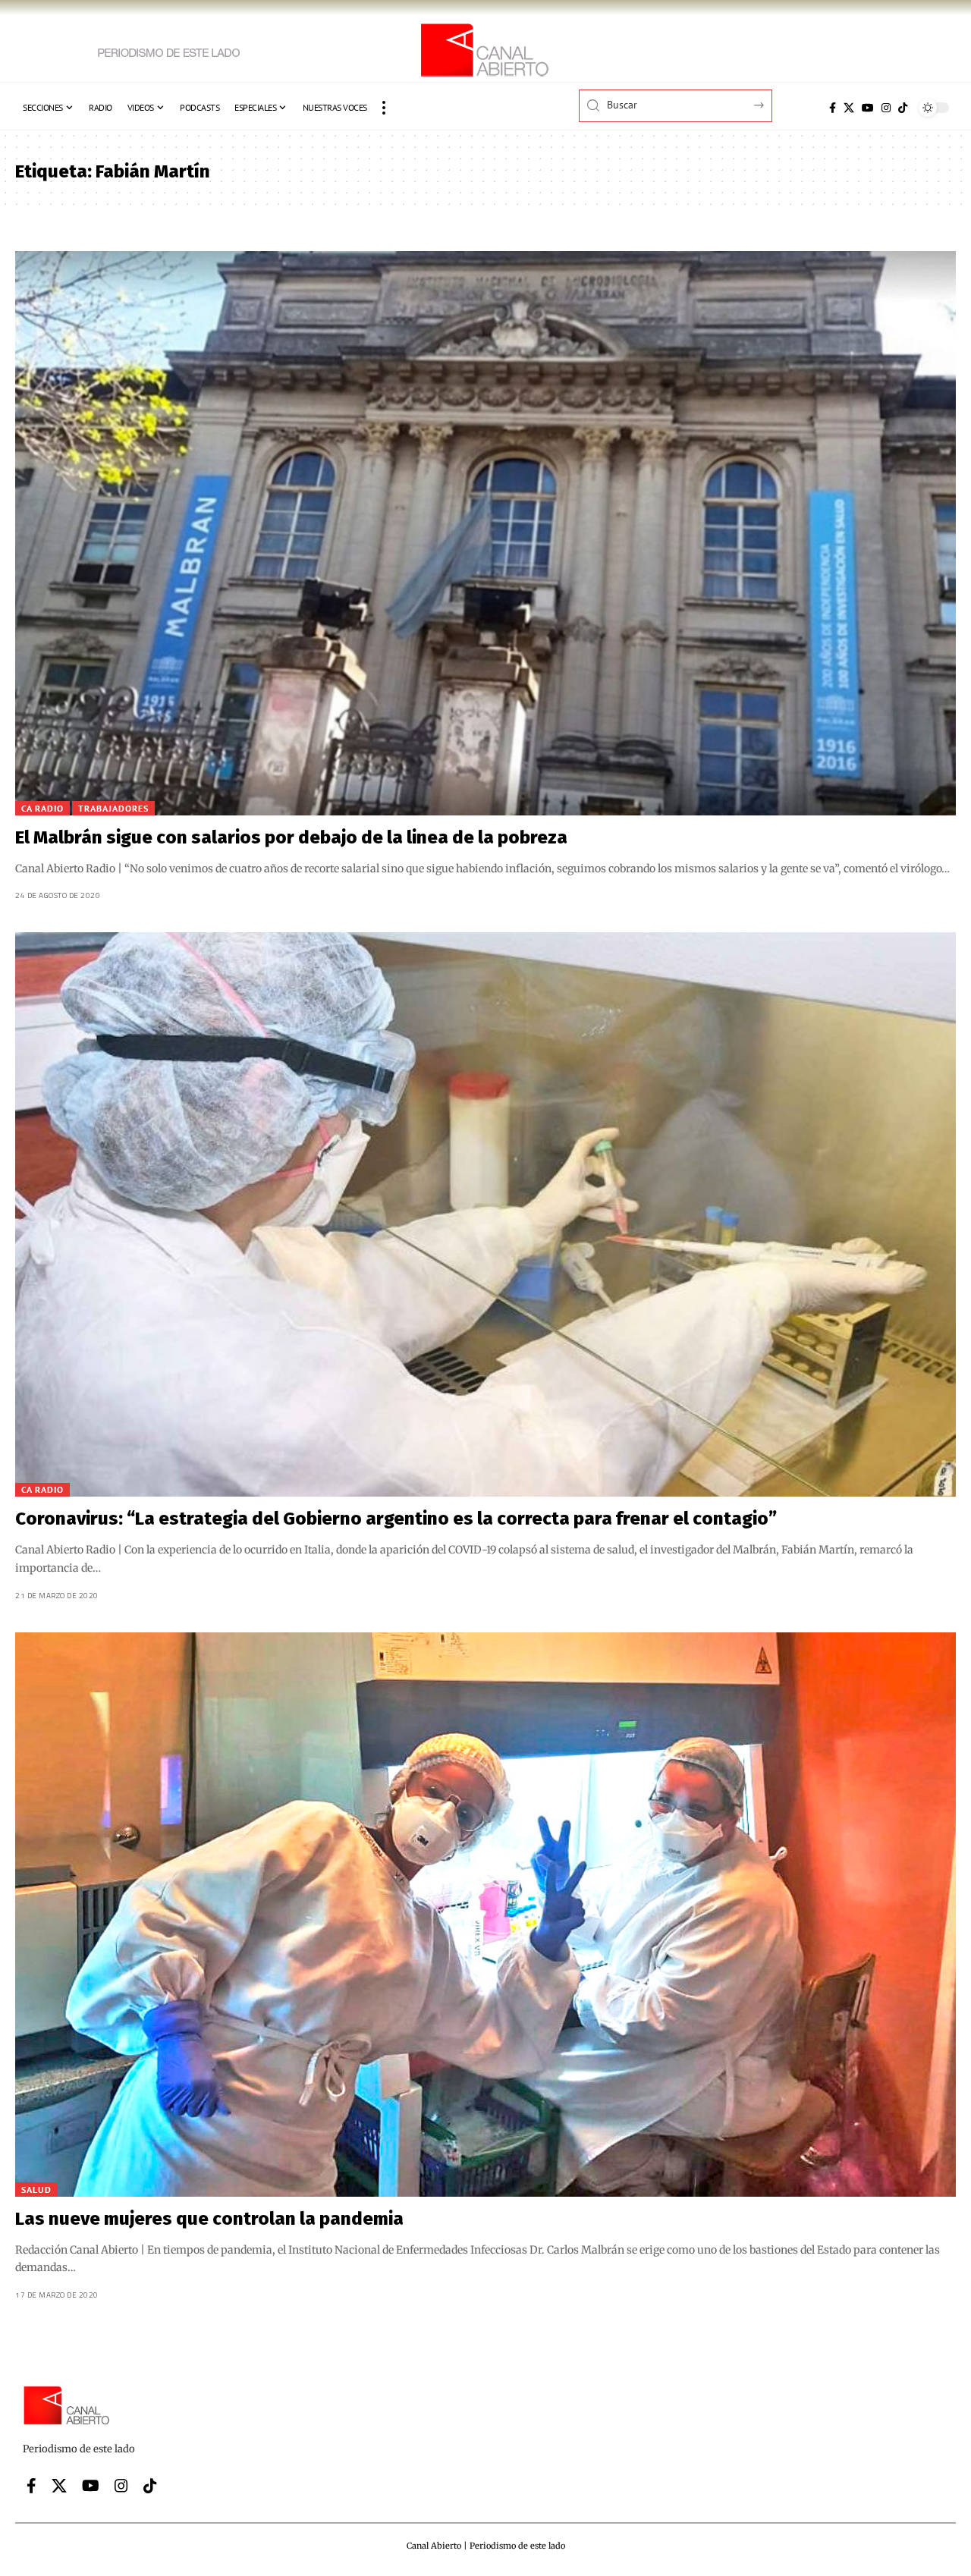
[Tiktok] (903, 108)
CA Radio (42, 808)
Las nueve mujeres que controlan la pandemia (209, 2219)
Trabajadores (113, 808)
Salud (36, 2190)
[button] (384, 108)
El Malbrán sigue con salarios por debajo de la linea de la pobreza (291, 837)
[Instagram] (886, 108)
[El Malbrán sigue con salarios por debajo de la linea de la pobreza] (485, 533)
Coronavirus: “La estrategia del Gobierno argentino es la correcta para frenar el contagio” (396, 1519)
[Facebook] (833, 108)
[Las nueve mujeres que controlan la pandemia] (485, 1915)
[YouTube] (868, 108)
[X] (849, 108)
